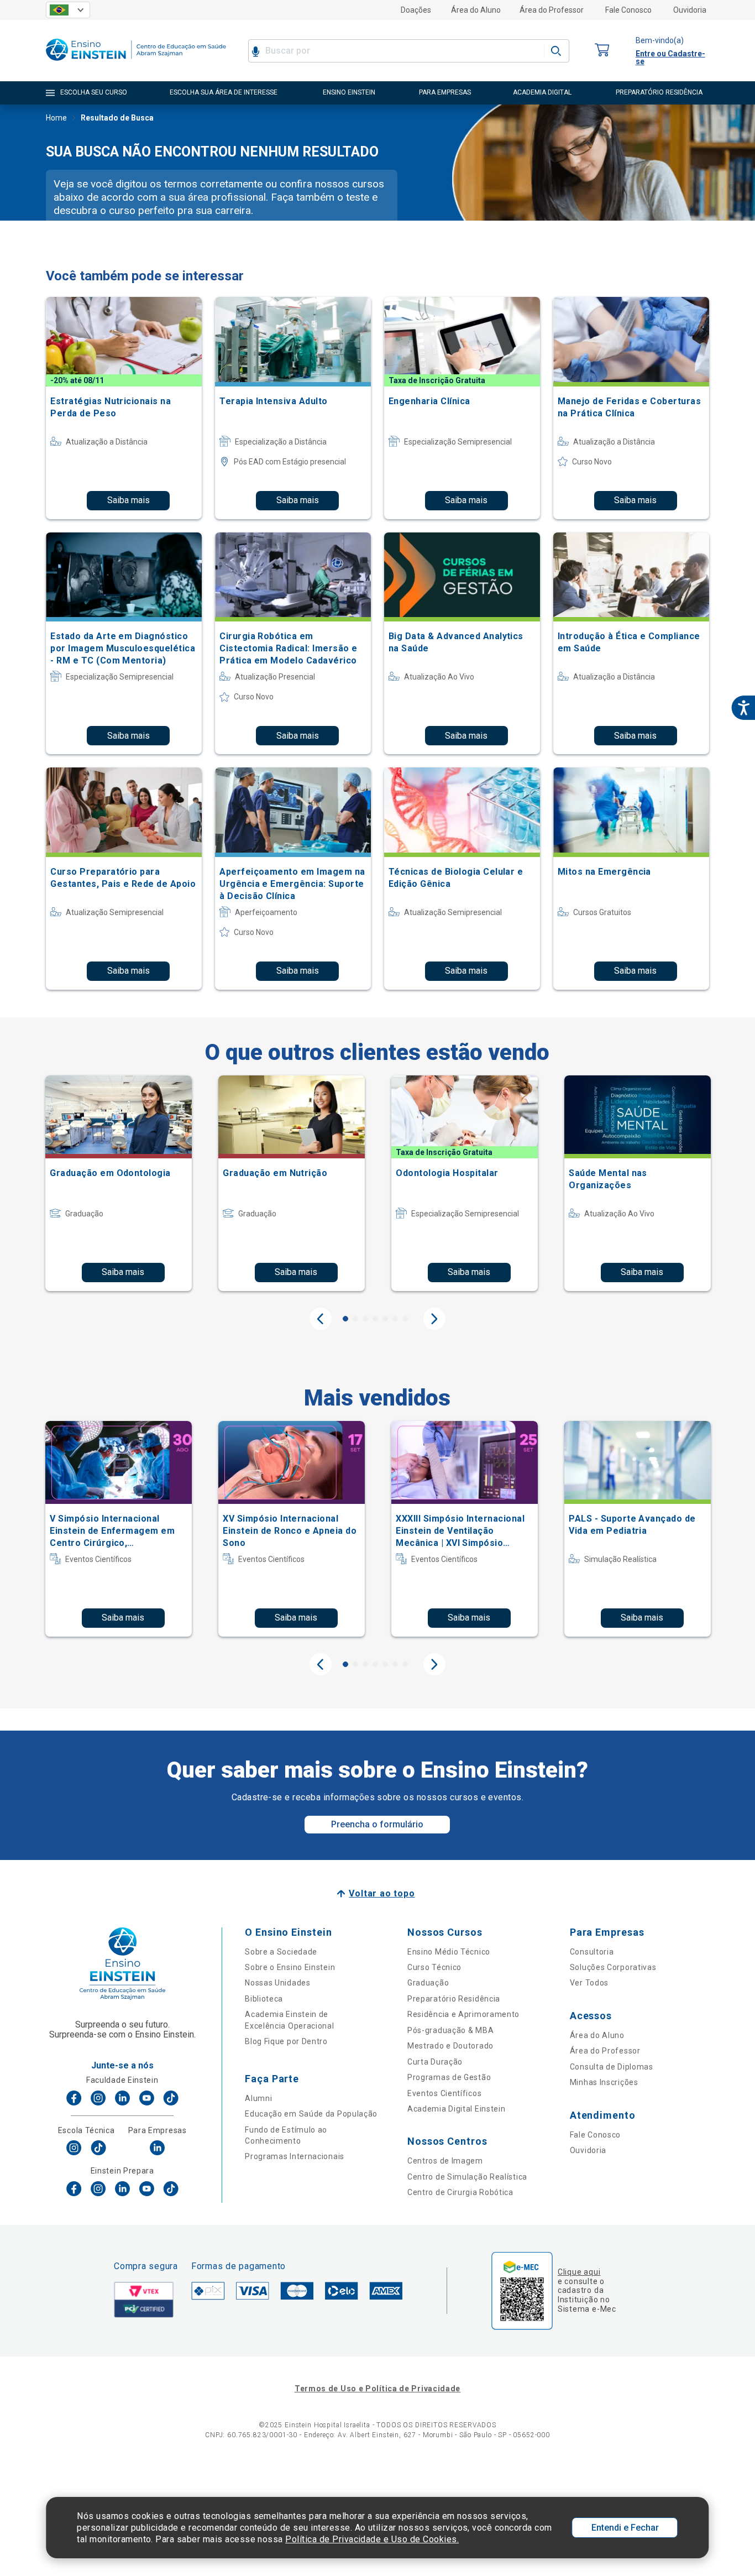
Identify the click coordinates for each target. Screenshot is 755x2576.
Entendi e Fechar (625, 2528)
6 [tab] (395, 1319)
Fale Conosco (628, 10)
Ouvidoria (690, 10)
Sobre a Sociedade (281, 1952)
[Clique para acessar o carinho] (602, 51)
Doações (416, 10)
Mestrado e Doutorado (450, 2046)
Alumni (258, 2098)
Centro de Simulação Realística (467, 2177)
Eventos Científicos (444, 2093)
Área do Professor (552, 10)
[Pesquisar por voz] (256, 51)
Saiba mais (129, 500)
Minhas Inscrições (604, 2082)
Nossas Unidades (278, 1983)
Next (434, 1319)
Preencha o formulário (377, 1824)
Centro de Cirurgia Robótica (460, 2192)
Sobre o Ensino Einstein (290, 1967)
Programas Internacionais (295, 2156)
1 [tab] (345, 1319)
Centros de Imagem (445, 2161)
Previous (321, 1319)
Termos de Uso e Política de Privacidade (377, 2389)
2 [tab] (355, 1319)
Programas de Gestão (449, 2077)
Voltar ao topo (382, 1893)
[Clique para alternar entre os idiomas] (68, 10)
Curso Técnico (434, 1967)
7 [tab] (405, 1319)
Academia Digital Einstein (457, 2109)
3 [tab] (365, 1319)
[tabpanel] (119, 1183)
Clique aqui (579, 2272)
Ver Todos (589, 1983)
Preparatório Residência (454, 1999)
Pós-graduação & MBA (450, 2030)
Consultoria (592, 1952)
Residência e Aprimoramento (463, 2014)
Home (56, 118)
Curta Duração (435, 2062)
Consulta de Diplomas (612, 2067)
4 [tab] (375, 1319)
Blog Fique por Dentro (286, 2041)
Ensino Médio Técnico (449, 1952)
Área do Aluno (476, 10)
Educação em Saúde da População (311, 2114)
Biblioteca (264, 1999)
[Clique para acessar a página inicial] (136, 63)
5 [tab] (385, 1319)
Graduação (428, 1983)
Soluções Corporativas (613, 1967)
